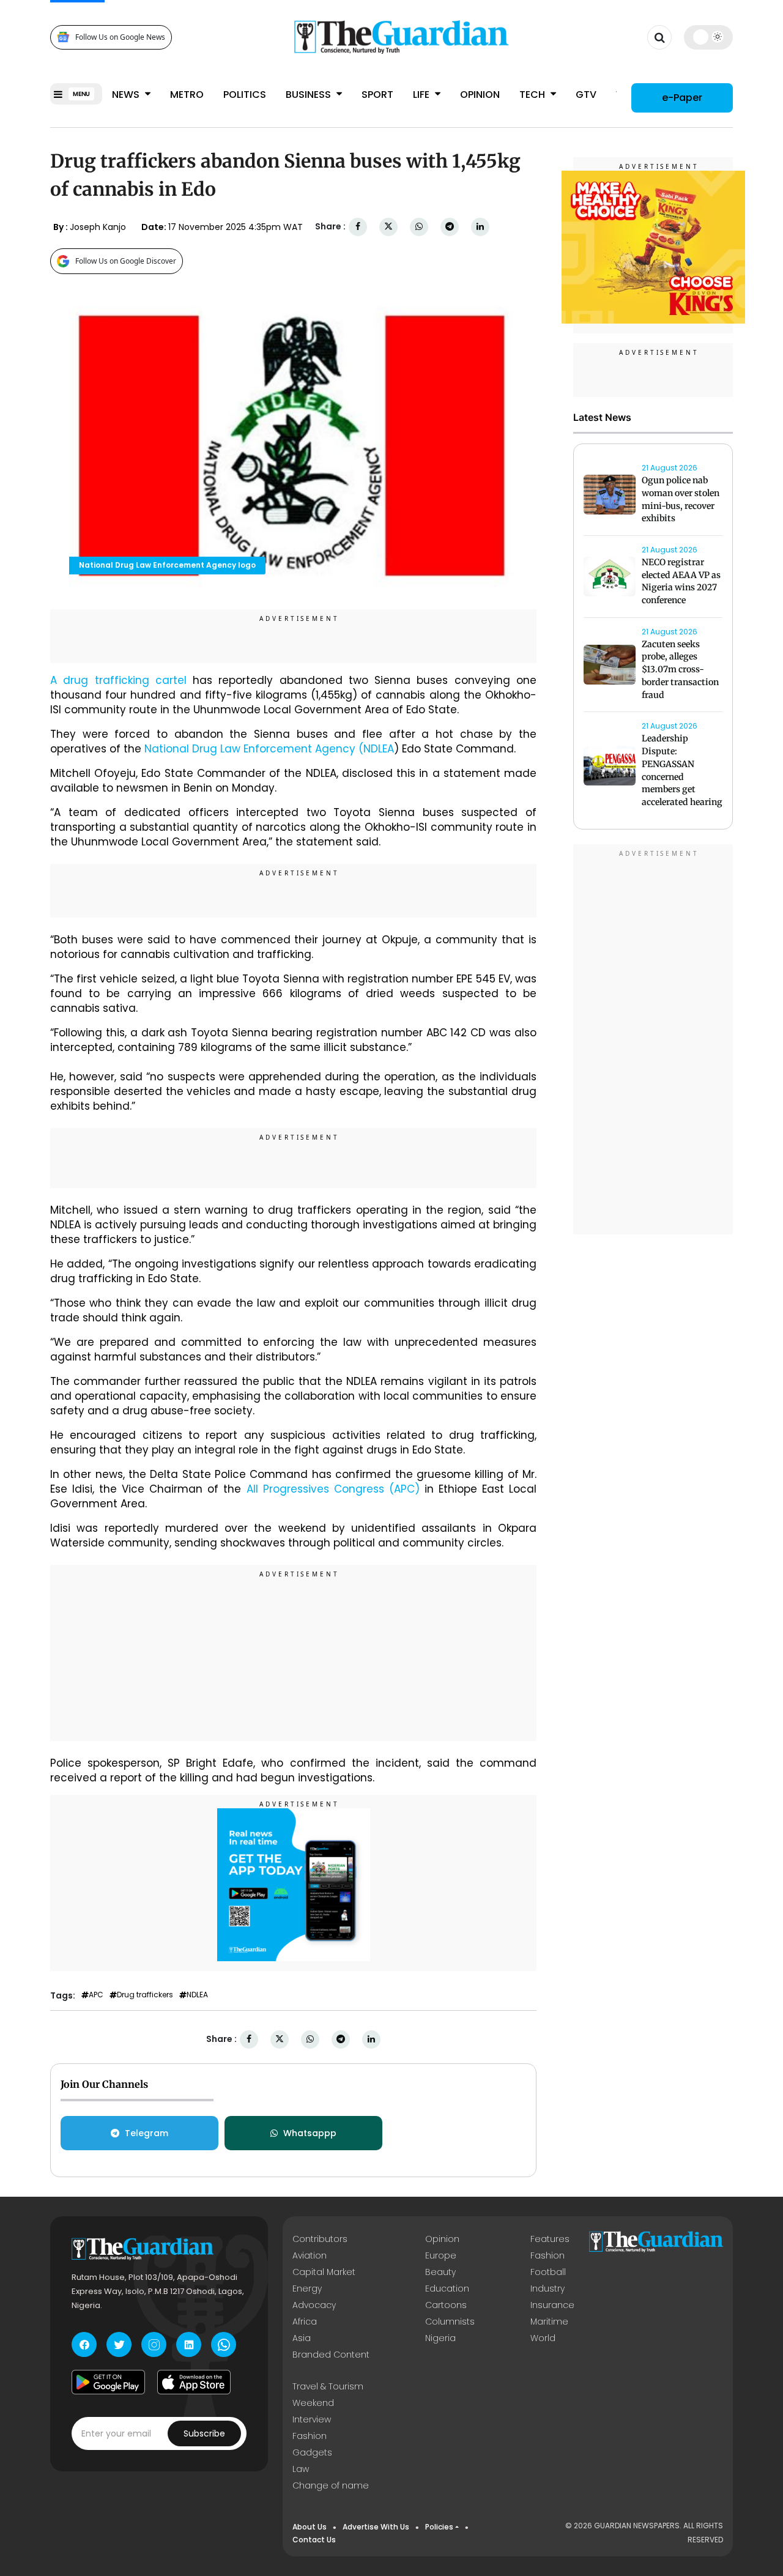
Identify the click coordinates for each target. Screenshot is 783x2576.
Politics (245, 95)
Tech (533, 95)
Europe (441, 2255)
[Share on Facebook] (358, 227)
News (127, 95)
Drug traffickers (145, 1995)
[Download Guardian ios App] (194, 2382)
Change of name (331, 2485)
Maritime (549, 2322)
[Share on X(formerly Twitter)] (388, 227)
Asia (302, 2338)
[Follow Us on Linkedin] (189, 2344)
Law (301, 2469)
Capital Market (324, 2272)
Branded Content (331, 2355)
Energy (307, 2288)
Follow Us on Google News (120, 37)
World (543, 2338)
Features (550, 2239)
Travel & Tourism (328, 2386)
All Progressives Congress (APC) (330, 1489)
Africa (305, 2322)
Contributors (320, 2239)
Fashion (547, 2255)
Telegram (147, 2133)
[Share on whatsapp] (419, 227)
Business (310, 95)
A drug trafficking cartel (118, 680)
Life (422, 95)
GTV (586, 95)
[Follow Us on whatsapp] (224, 2344)
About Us (310, 2527)
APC (96, 1995)
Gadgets (312, 2452)
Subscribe (204, 2433)
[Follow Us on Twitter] (119, 2344)
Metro (187, 95)
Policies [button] (439, 2527)
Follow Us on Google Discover (126, 261)
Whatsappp (310, 2133)
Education (447, 2288)
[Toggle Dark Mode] (709, 37)
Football (548, 2272)
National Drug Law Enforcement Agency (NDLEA (269, 749)
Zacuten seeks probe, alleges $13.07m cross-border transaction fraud (680, 670)
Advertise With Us (376, 2527)
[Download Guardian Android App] (108, 2382)
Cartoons (446, 2305)
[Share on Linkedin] (480, 227)
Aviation (310, 2255)
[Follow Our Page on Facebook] (84, 2344)
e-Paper (682, 98)
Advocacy (314, 2305)
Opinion (480, 95)
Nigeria (440, 2338)
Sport (377, 95)
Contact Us (314, 2540)
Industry (547, 2288)
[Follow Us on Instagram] (154, 2344)
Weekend (313, 2403)
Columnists (450, 2322)
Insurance (552, 2305)
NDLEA (197, 1995)
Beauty (440, 2272)
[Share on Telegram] (450, 227)
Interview (312, 2419)
